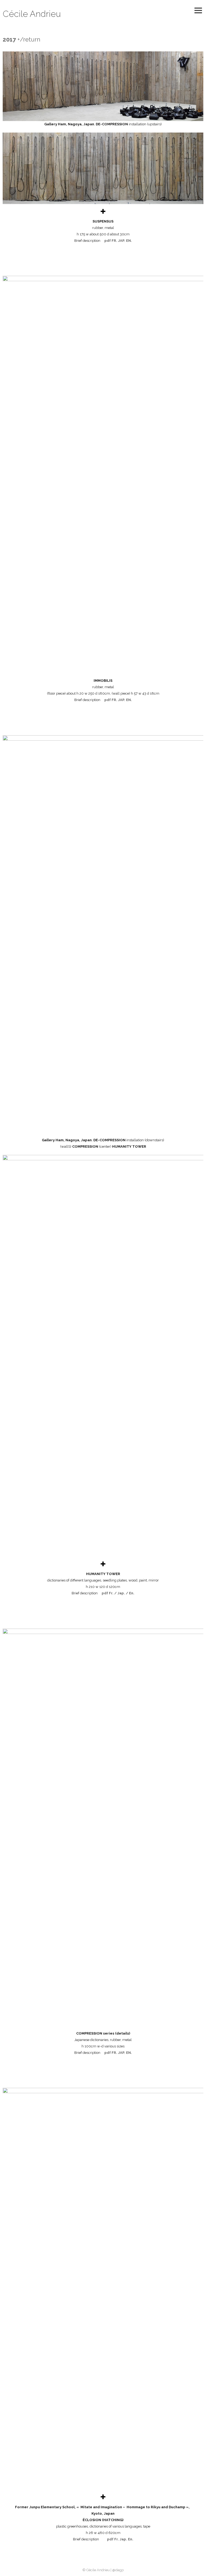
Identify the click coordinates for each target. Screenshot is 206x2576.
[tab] (103, 211)
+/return (29, 39)
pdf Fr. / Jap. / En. (118, 1593)
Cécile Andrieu (32, 14)
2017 (9, 39)
